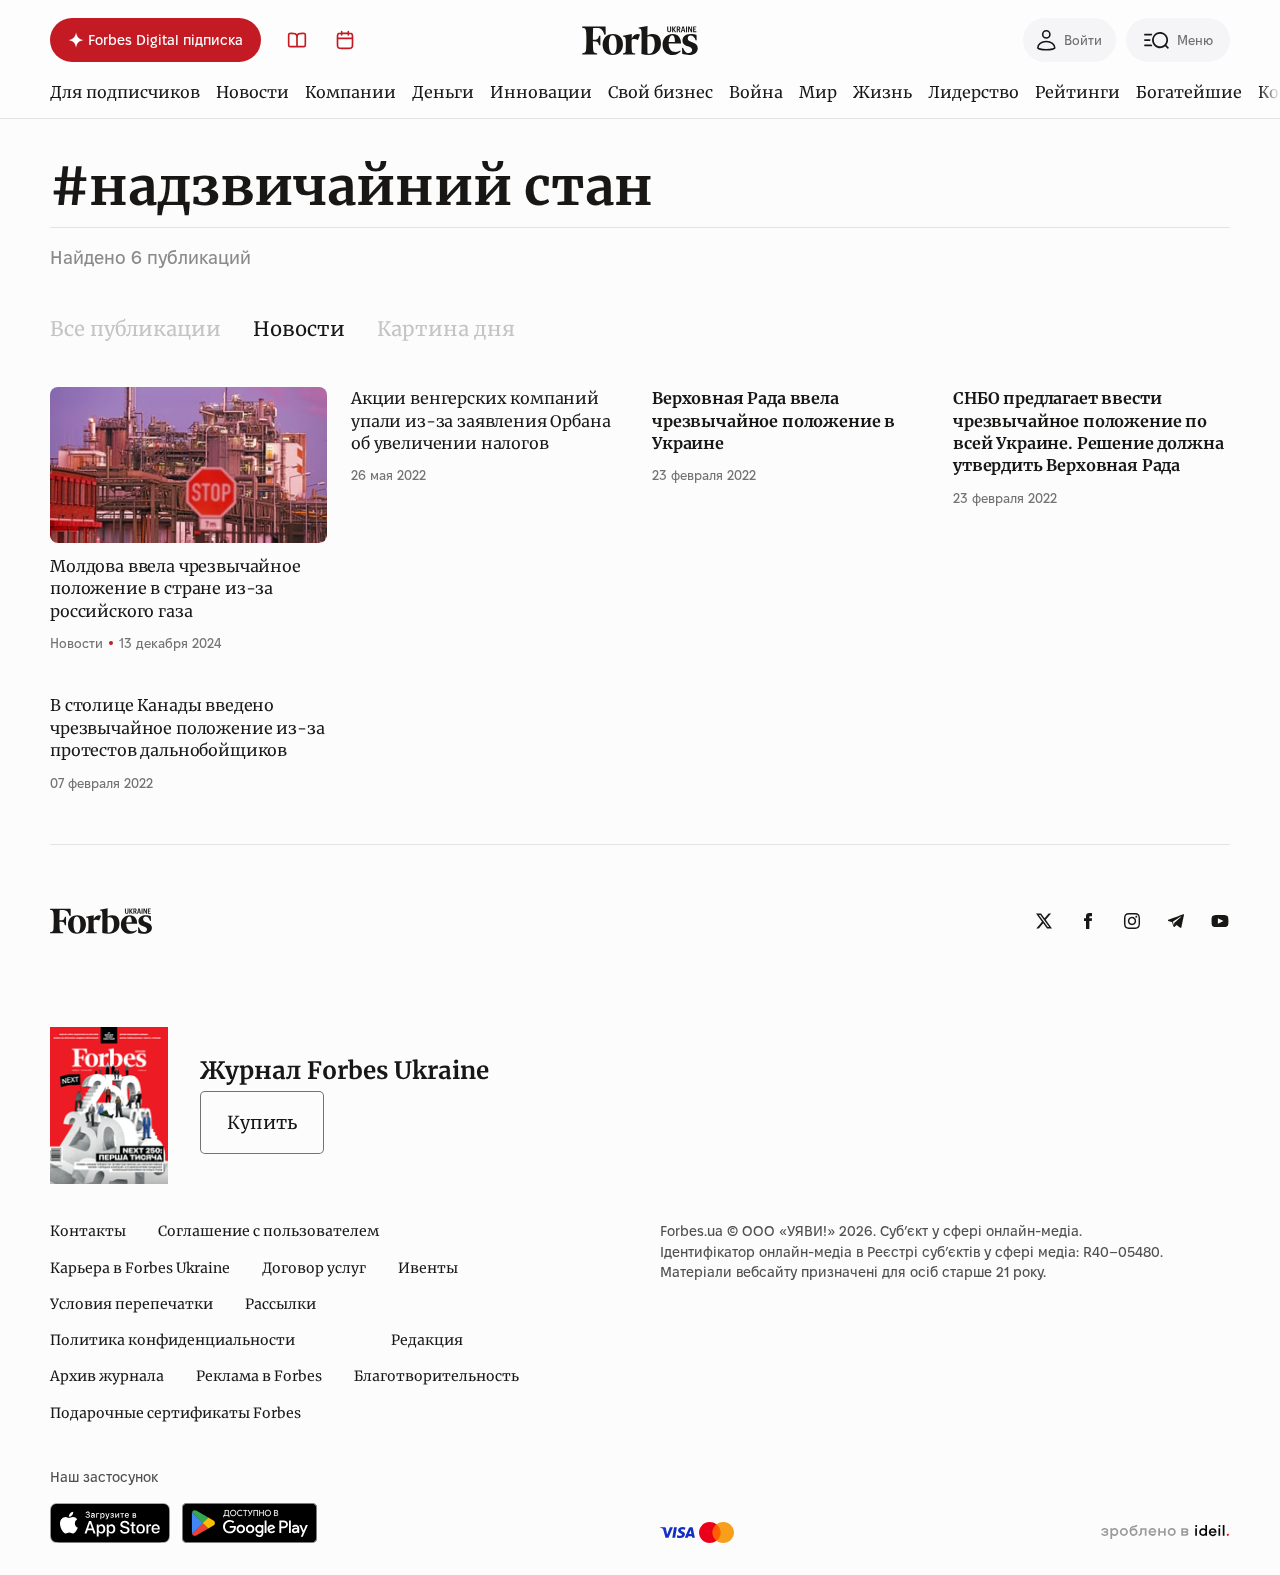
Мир (818, 92)
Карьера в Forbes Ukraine (140, 1268)
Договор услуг (314, 1268)
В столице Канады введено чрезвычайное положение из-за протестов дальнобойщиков (187, 727)
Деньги (443, 92)
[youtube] (1220, 921)
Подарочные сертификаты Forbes (175, 1413)
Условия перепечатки (131, 1304)
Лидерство (973, 92)
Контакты (88, 1231)
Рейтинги (1077, 92)
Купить (262, 1122)
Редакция (427, 1340)
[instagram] (1132, 921)
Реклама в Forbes (259, 1376)
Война (756, 92)
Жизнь (882, 92)
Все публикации (135, 328)
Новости (252, 92)
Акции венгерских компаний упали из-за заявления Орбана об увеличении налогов (481, 420)
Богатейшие (1189, 92)
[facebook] (1088, 921)
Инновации (541, 92)
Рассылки (280, 1304)
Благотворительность (436, 1376)
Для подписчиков (125, 92)
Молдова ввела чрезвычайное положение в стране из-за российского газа (175, 588)
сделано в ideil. (1165, 1532)
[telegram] (1176, 921)
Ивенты (428, 1268)
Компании (350, 92)
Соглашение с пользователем (268, 1231)
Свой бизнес (660, 92)
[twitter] (1044, 921)
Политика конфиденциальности (172, 1340)
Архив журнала (107, 1376)
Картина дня (446, 328)
